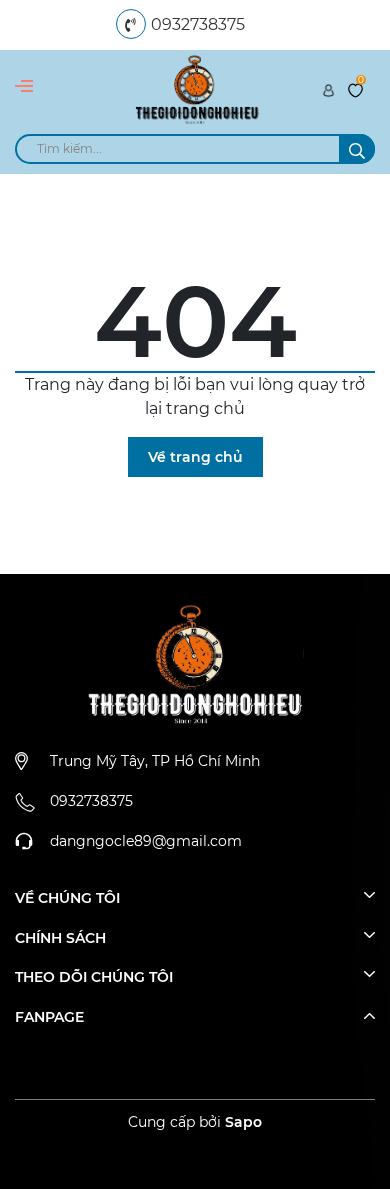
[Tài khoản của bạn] (328, 89)
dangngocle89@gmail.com (146, 841)
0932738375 (198, 24)
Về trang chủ (195, 457)
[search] (357, 149)
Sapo (243, 1122)
